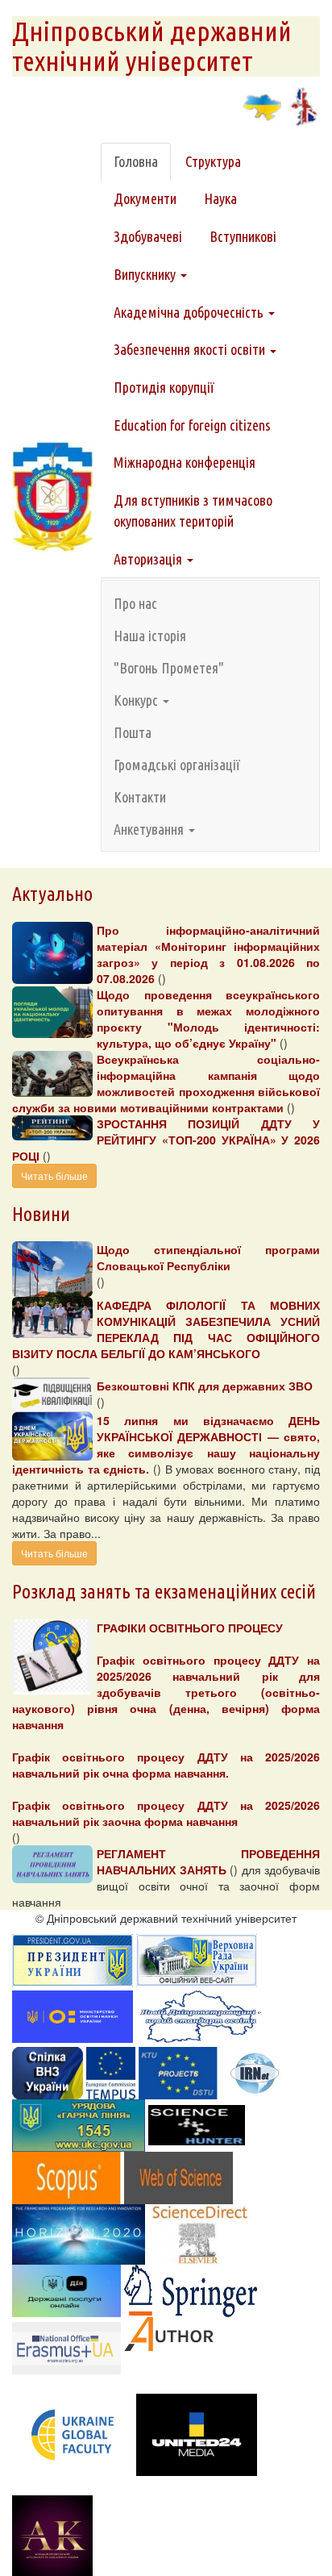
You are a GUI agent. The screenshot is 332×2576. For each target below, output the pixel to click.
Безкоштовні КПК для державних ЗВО (205, 1386)
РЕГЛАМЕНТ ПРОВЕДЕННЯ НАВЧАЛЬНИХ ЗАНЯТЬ (208, 1861)
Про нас (135, 603)
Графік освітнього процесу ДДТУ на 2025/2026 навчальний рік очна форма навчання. (166, 1765)
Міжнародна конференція (185, 462)
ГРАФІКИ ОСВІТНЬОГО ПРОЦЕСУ (190, 1628)
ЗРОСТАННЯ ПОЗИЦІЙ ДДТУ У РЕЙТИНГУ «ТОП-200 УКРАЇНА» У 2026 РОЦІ (166, 1140)
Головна (136, 161)
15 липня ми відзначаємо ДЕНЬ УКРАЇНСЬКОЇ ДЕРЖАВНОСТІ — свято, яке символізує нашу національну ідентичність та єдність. (166, 1444)
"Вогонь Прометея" (169, 668)
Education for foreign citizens (192, 425)
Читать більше (54, 1175)
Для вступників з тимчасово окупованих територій (193, 511)
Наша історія (150, 636)
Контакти (140, 797)
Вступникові (243, 236)
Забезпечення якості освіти (191, 349)
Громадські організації (177, 765)
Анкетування (150, 829)
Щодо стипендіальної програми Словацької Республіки (208, 1257)
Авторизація (149, 559)
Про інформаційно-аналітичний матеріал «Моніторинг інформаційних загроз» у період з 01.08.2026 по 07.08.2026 (208, 954)
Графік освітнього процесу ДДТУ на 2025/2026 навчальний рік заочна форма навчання (166, 1813)
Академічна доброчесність (190, 312)
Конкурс (137, 700)
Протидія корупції (164, 387)
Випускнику (146, 274)
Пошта (133, 732)
